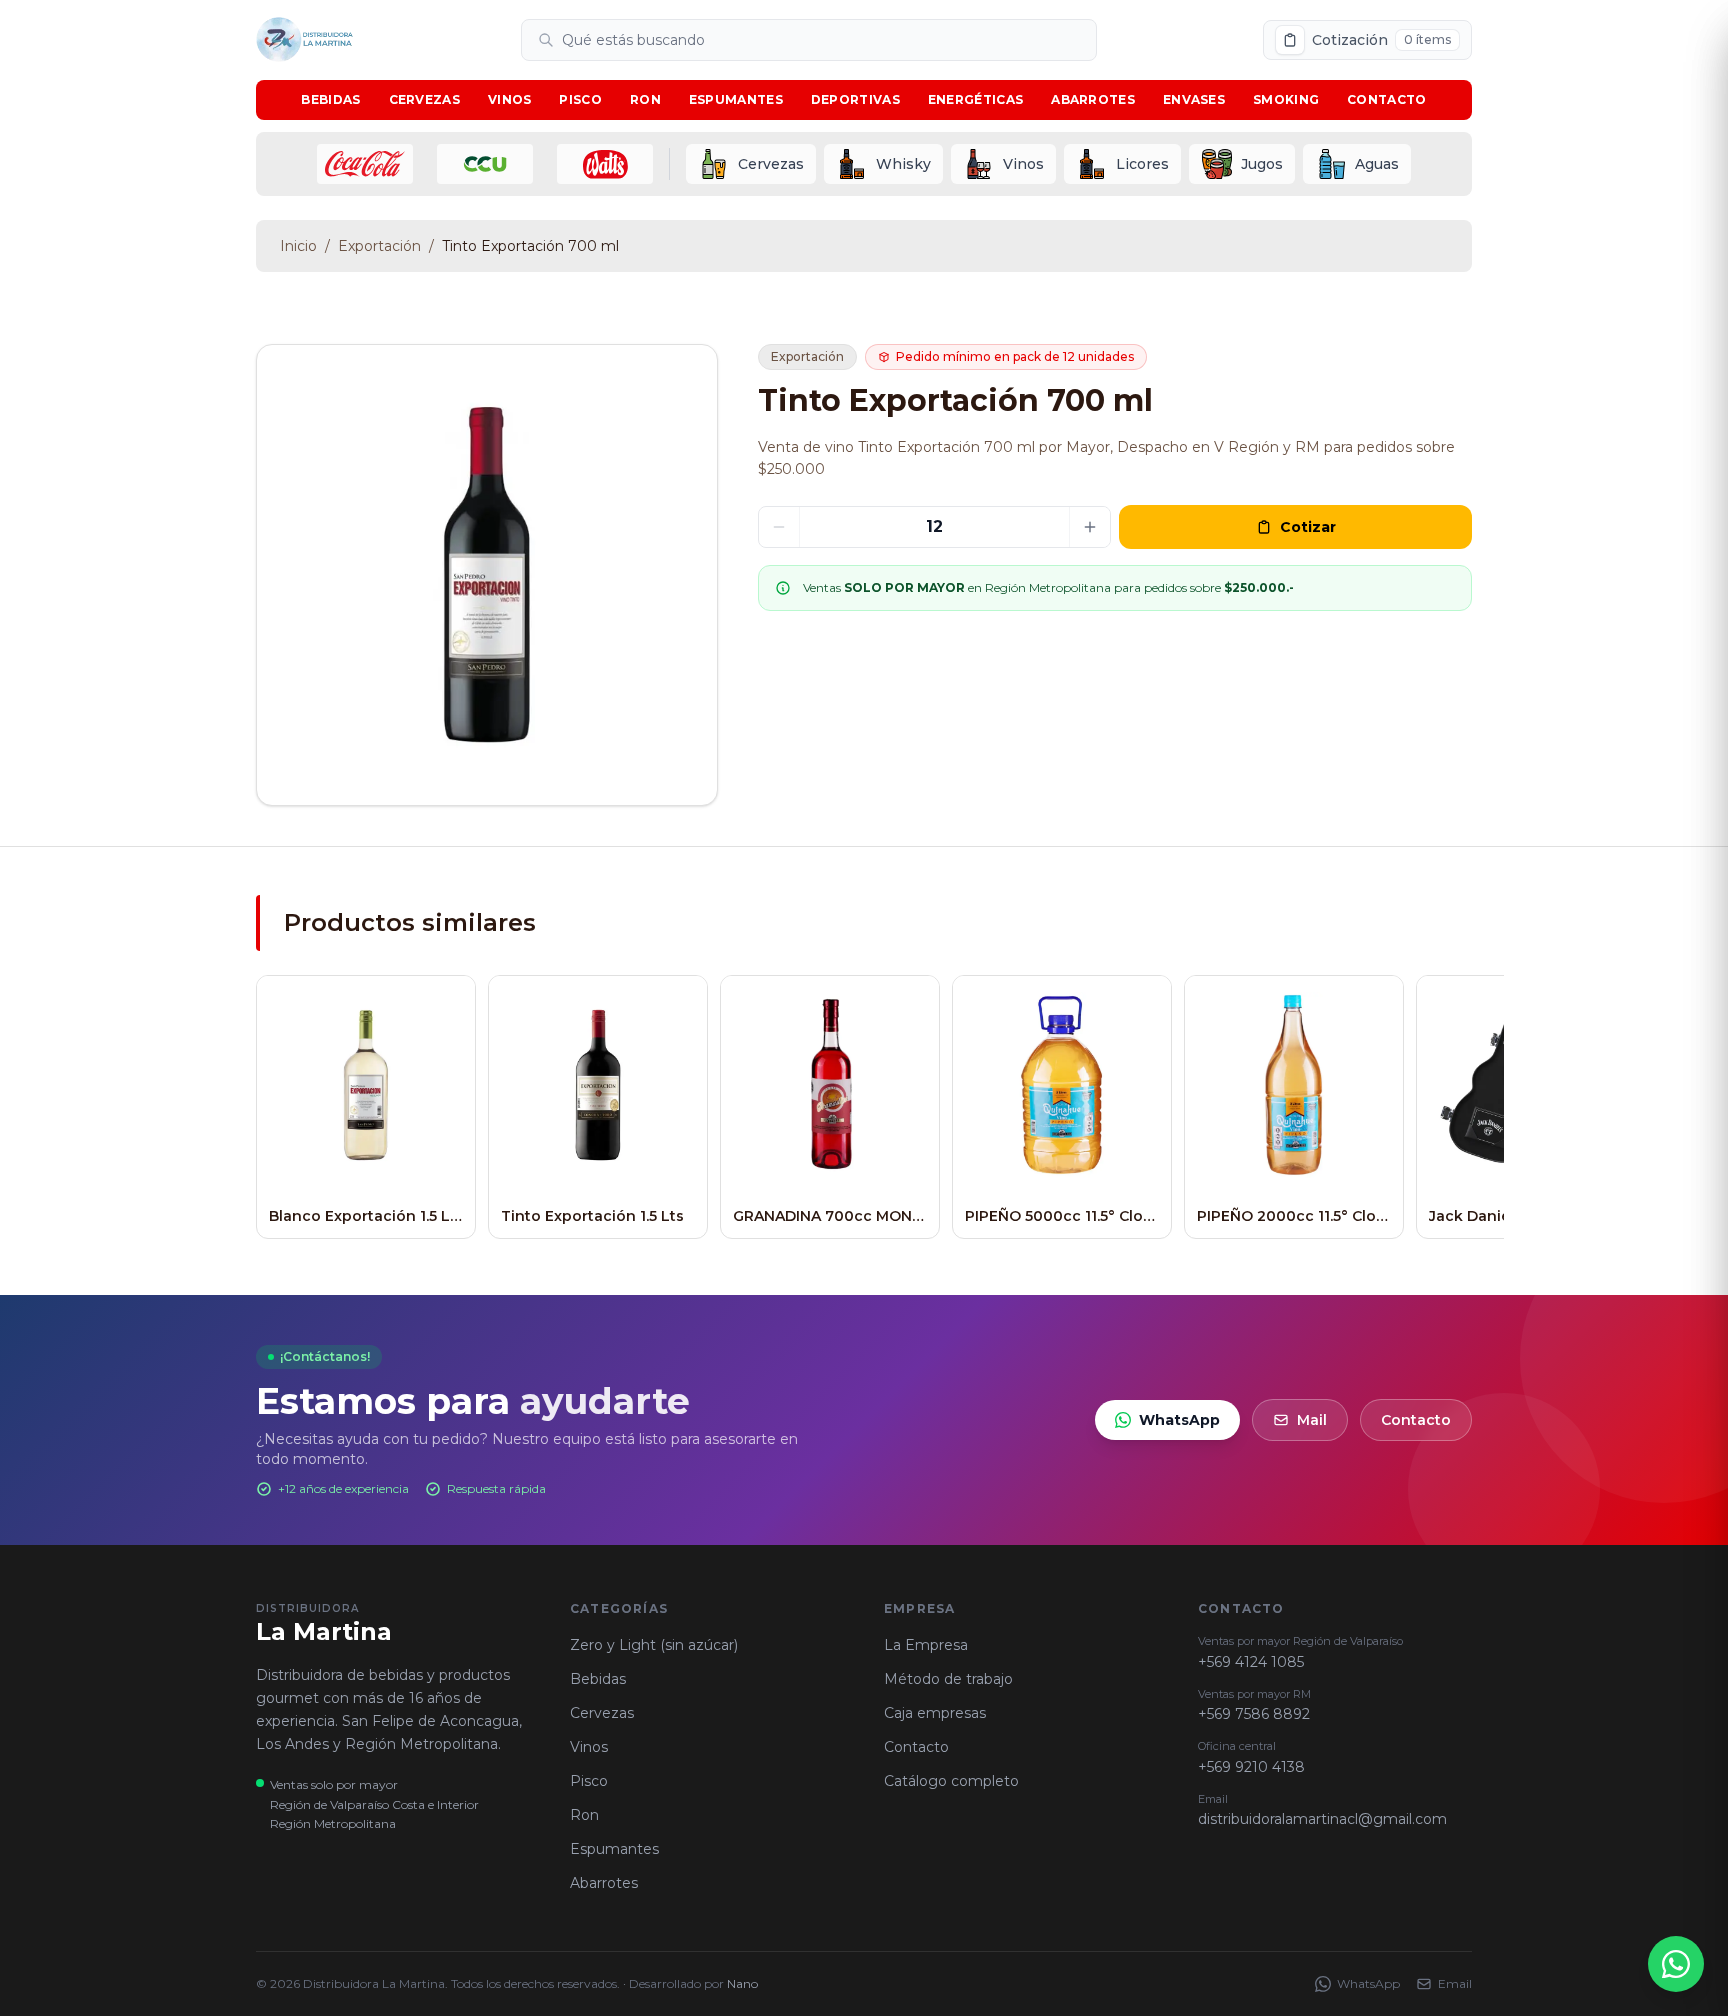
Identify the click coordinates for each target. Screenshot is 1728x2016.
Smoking (1286, 99)
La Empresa (926, 1645)
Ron (645, 99)
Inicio (298, 246)
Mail (1312, 1420)
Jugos (1262, 164)
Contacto (1386, 99)
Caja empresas (935, 1713)
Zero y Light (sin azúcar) (654, 1645)
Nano (742, 1983)
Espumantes (736, 99)
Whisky (903, 164)
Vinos (510, 99)
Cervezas (424, 99)
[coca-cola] (365, 164)
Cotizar (1308, 527)
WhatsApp (1179, 1420)
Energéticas (975, 99)
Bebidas (330, 99)
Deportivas (855, 99)
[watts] (605, 164)
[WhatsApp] (1676, 1964)
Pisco (580, 99)
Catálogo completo (951, 1781)
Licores (1142, 164)
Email (1455, 1983)
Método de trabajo (948, 1679)
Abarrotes (1093, 99)
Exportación (379, 246)
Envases (1194, 99)
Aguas (1377, 164)
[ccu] (485, 164)
